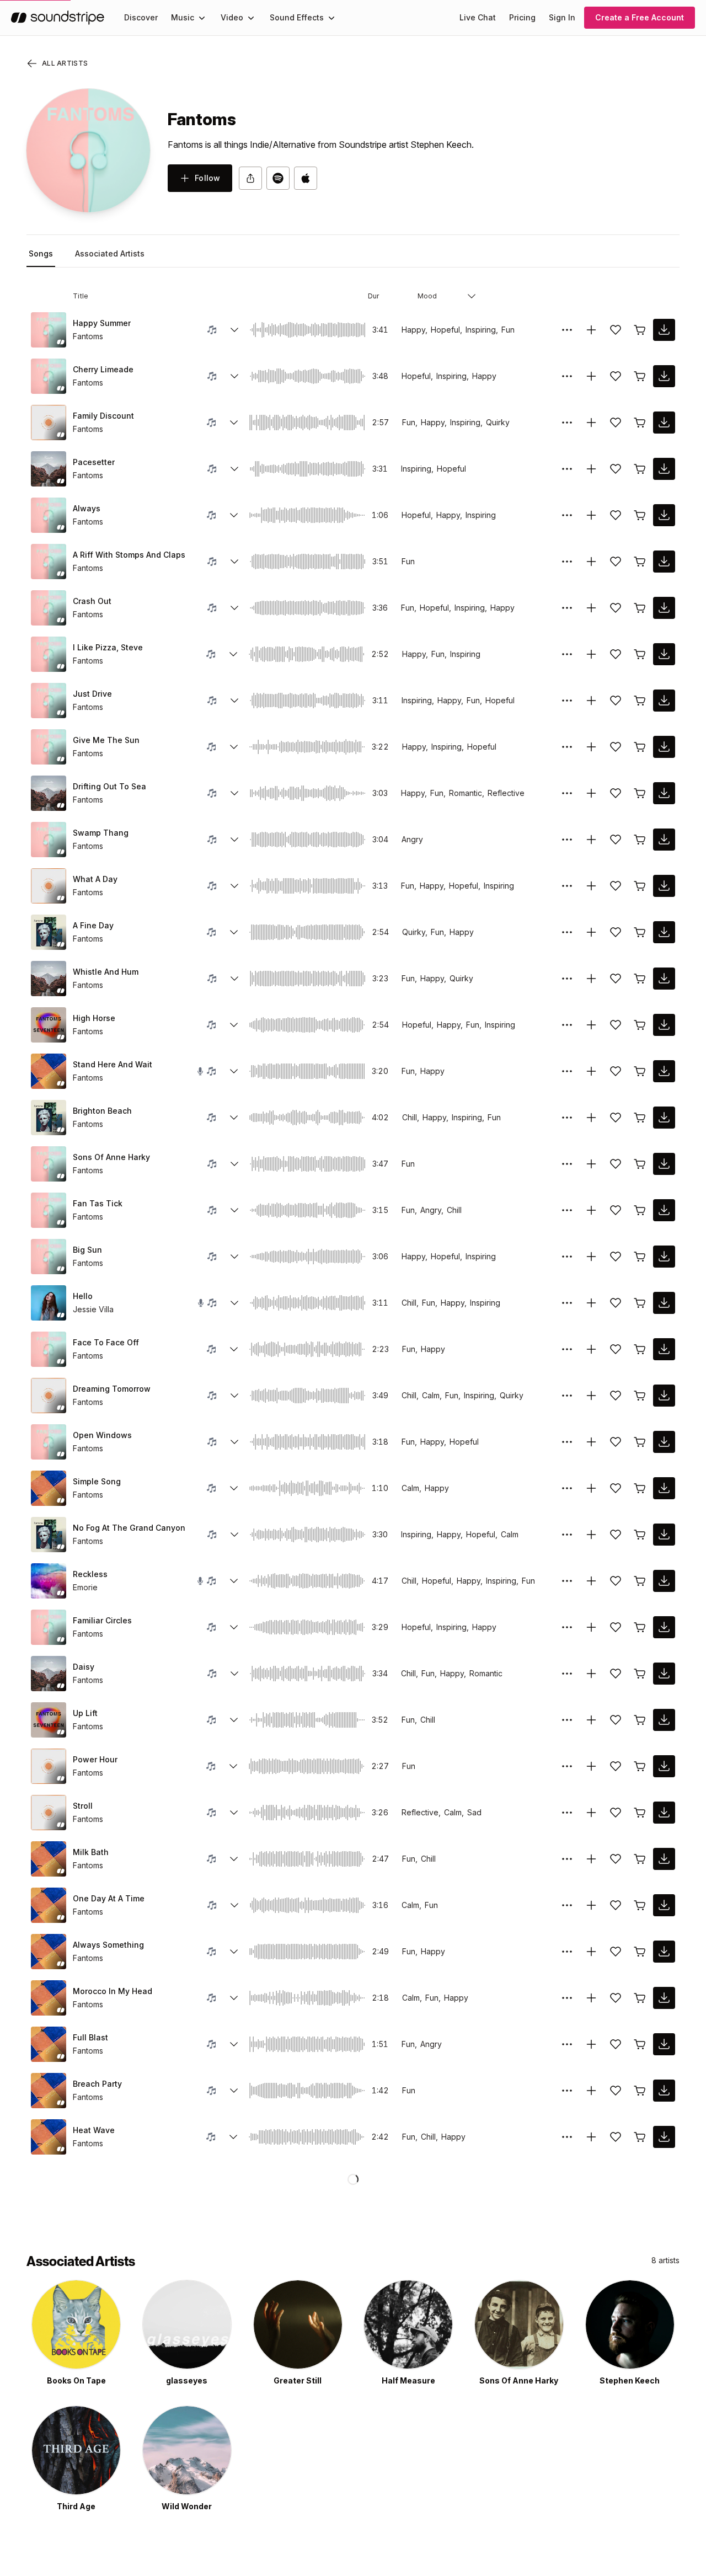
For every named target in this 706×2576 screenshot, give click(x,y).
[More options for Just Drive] (567, 701)
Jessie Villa (93, 1309)
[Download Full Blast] (664, 2044)
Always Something (108, 1945)
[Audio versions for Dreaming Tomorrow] (234, 1396)
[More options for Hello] (567, 1303)
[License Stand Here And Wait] (640, 1071)
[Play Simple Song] (49, 1488)
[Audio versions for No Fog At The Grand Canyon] (234, 1535)
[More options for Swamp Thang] (567, 840)
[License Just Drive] (640, 701)
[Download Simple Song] (664, 1488)
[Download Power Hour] (664, 1766)
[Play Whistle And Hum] (49, 979)
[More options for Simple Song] (567, 1488)
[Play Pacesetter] (49, 469)
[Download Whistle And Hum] (664, 979)
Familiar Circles (102, 1620)
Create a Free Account (640, 17)
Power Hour (95, 1759)
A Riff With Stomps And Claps (129, 555)
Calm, (432, 1395)
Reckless (90, 1574)
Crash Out (92, 601)
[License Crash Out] (640, 608)
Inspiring (481, 515)
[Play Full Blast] (49, 2044)
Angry (412, 839)
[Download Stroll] (664, 1813)
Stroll (83, 1806)
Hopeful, (446, 330)
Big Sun (87, 1250)
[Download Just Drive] (664, 701)
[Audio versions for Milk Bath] (234, 1859)
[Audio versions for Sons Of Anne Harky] (234, 1164)
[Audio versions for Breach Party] (234, 2091)
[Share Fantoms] (250, 178)
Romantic (486, 1673)
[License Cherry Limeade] (640, 376)
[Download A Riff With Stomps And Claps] (664, 562)
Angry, (432, 1210)
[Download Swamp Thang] (664, 840)
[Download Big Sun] (664, 1257)
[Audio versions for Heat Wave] (233, 2137)
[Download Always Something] (664, 1952)
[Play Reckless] (49, 1581)
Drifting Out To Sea (109, 786)
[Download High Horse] (664, 1025)
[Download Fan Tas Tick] (664, 1210)
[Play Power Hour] (49, 1766)
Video (232, 17)
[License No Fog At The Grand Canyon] (640, 1535)
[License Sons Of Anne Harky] (640, 1164)
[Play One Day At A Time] (49, 1905)
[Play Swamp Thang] (49, 840)
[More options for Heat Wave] (567, 2137)
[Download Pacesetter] (664, 469)
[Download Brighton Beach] (664, 1118)
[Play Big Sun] (49, 1257)
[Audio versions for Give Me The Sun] (234, 747)
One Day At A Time (109, 1898)
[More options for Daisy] (567, 1674)
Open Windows (102, 1435)
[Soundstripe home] (58, 18)
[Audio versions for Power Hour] (233, 1766)
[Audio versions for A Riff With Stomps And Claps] (234, 562)
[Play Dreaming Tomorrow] (49, 1396)
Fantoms (88, 336)
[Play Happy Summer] (49, 330)
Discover (141, 17)
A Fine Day (93, 925)
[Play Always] (49, 515)
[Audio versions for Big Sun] (234, 1257)
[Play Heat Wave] (49, 2137)
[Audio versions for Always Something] (234, 1952)
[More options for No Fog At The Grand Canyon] (567, 1535)
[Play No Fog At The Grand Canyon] (49, 1535)
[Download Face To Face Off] (664, 1349)
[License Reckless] (640, 1581)
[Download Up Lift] (664, 1720)
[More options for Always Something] (567, 1952)
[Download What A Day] (664, 886)
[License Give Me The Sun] (640, 747)
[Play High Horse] (49, 1025)
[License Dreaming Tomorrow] (640, 1396)
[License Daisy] (640, 1674)
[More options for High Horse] (567, 1025)
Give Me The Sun (106, 740)
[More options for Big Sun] (567, 1257)
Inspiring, (482, 330)
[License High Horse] (640, 1025)
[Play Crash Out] (49, 608)
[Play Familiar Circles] (49, 1627)
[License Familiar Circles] (640, 1627)
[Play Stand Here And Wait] (49, 1071)
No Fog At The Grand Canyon (129, 1528)
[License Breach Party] (640, 2091)
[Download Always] (664, 515)
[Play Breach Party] (49, 2091)
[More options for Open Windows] (567, 1442)
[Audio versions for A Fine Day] (234, 932)
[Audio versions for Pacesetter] (234, 469)
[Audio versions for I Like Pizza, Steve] (233, 654)
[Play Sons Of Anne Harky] (49, 1164)
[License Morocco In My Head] (640, 1998)
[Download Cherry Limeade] (664, 376)
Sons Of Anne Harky (111, 1157)
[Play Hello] (49, 1303)
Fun (508, 330)
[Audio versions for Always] (234, 515)
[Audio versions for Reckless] (234, 1581)
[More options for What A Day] (567, 886)
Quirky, (415, 932)
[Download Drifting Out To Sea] (664, 793)
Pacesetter (94, 462)
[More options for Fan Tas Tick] (567, 1210)
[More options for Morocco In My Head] (567, 1998)
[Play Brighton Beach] (49, 1118)
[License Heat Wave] (640, 2137)
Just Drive (92, 694)
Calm (510, 1534)
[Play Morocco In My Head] (49, 1998)
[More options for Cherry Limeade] (567, 376)
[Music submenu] (202, 18)
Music (183, 17)
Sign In (562, 17)
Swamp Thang (101, 833)
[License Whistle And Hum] (640, 979)
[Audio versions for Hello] (234, 1303)
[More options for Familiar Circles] (567, 1627)
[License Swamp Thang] (640, 840)
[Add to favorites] (616, 330)
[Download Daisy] (664, 1674)
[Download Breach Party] (664, 2091)
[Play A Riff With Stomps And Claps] (49, 562)
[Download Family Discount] (664, 423)
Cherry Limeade (103, 369)
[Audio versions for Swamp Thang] (234, 840)
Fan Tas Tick (98, 1203)
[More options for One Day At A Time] (567, 1905)
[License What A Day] (640, 886)
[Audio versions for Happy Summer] (234, 330)
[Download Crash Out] (664, 608)
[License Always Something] (640, 1952)
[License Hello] (640, 1303)
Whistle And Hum (106, 972)
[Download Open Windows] (664, 1442)
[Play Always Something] (49, 1952)
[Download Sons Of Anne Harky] (664, 1164)
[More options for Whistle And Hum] (567, 979)
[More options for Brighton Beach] (567, 1118)
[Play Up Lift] (49, 1720)
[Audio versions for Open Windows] (234, 1442)
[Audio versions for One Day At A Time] (234, 1905)
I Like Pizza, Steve (108, 647)
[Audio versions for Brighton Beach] (234, 1118)
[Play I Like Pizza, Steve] (49, 654)
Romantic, (467, 793)
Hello (83, 1296)
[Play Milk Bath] (49, 1859)
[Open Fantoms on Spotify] (278, 178)
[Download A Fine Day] (664, 932)
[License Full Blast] (640, 2044)
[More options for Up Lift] (567, 1720)
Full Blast (90, 2037)
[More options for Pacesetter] (567, 469)
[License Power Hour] (640, 1766)
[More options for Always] (567, 515)
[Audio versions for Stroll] (234, 1813)
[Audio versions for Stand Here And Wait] (234, 1071)
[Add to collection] (591, 330)
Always (87, 508)
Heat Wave (94, 2130)
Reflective (506, 793)
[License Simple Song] (640, 1488)
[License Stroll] (640, 1813)
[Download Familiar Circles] (664, 1627)
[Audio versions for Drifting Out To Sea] (234, 793)
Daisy (84, 1667)
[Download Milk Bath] (664, 1859)
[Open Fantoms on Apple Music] (306, 178)
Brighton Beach (102, 1111)
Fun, (410, 422)
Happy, (414, 330)
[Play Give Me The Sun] (49, 747)
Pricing (522, 17)
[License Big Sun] (640, 1257)
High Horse (94, 1018)
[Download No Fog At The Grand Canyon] (664, 1535)
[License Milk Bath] (640, 1859)
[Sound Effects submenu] (331, 18)
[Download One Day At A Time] (664, 1905)
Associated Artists (110, 253)
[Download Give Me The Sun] (664, 747)
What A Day (95, 879)
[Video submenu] (251, 18)
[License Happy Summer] (640, 330)
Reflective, (421, 1812)
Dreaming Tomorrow (112, 1389)
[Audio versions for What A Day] (234, 886)
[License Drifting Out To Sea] (640, 793)
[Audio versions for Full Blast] (234, 2044)
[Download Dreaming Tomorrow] (664, 1396)
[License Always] (640, 515)
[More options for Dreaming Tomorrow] (567, 1396)
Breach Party (97, 2084)
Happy (484, 376)
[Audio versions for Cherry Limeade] (234, 376)
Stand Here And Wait (113, 1064)
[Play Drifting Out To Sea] (49, 793)
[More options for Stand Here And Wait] (567, 1071)
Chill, (411, 1117)
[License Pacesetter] (640, 469)
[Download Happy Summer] (664, 330)
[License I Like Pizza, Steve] (640, 654)
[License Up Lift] (640, 1720)
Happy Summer (102, 323)
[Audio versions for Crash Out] (234, 608)
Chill (454, 1210)
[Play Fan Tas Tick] (49, 1210)
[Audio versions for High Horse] (234, 1025)
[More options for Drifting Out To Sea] (567, 793)
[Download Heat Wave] (664, 2137)
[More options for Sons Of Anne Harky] (567, 1164)
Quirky (498, 422)
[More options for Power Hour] (567, 1766)
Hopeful (451, 469)
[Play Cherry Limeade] (49, 376)
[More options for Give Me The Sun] (567, 747)
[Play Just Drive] (49, 701)
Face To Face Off (106, 1342)
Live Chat (478, 17)
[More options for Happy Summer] (567, 330)
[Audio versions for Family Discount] (234, 423)
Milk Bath (91, 1852)
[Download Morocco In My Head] (664, 1998)
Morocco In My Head (113, 1991)
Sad (474, 1812)
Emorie (85, 1587)
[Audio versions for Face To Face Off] (234, 1349)
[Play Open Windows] (49, 1442)
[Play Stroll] (49, 1813)
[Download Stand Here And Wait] (664, 1071)
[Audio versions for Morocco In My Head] (234, 1998)
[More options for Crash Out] (567, 608)
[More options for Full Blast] (567, 2044)
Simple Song (97, 1481)
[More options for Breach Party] (567, 2091)
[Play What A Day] (49, 886)
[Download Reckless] (664, 1581)
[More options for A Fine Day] (567, 932)
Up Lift (85, 1713)
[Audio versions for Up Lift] (234, 1720)
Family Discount (103, 416)
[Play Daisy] (49, 1674)
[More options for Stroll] (567, 1813)
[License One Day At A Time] (640, 1905)
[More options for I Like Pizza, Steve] (567, 654)
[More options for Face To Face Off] (567, 1349)
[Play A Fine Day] (49, 932)
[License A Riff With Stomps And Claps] (640, 562)
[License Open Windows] (640, 1442)
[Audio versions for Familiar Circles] (234, 1627)
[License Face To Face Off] (640, 1349)
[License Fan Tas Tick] (640, 1210)
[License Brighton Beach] (640, 1118)
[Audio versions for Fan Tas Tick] (234, 1210)
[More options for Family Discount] (567, 423)
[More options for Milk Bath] (567, 1859)
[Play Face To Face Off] (49, 1349)
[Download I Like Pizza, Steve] (664, 654)
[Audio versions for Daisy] (234, 1674)
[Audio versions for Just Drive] (234, 701)
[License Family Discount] (640, 423)
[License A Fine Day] (640, 932)
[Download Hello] (664, 1303)
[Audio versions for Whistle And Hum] (234, 979)
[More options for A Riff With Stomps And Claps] (567, 562)
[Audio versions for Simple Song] (234, 1488)
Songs (41, 253)
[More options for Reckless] (567, 1581)
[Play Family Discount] (49, 423)
